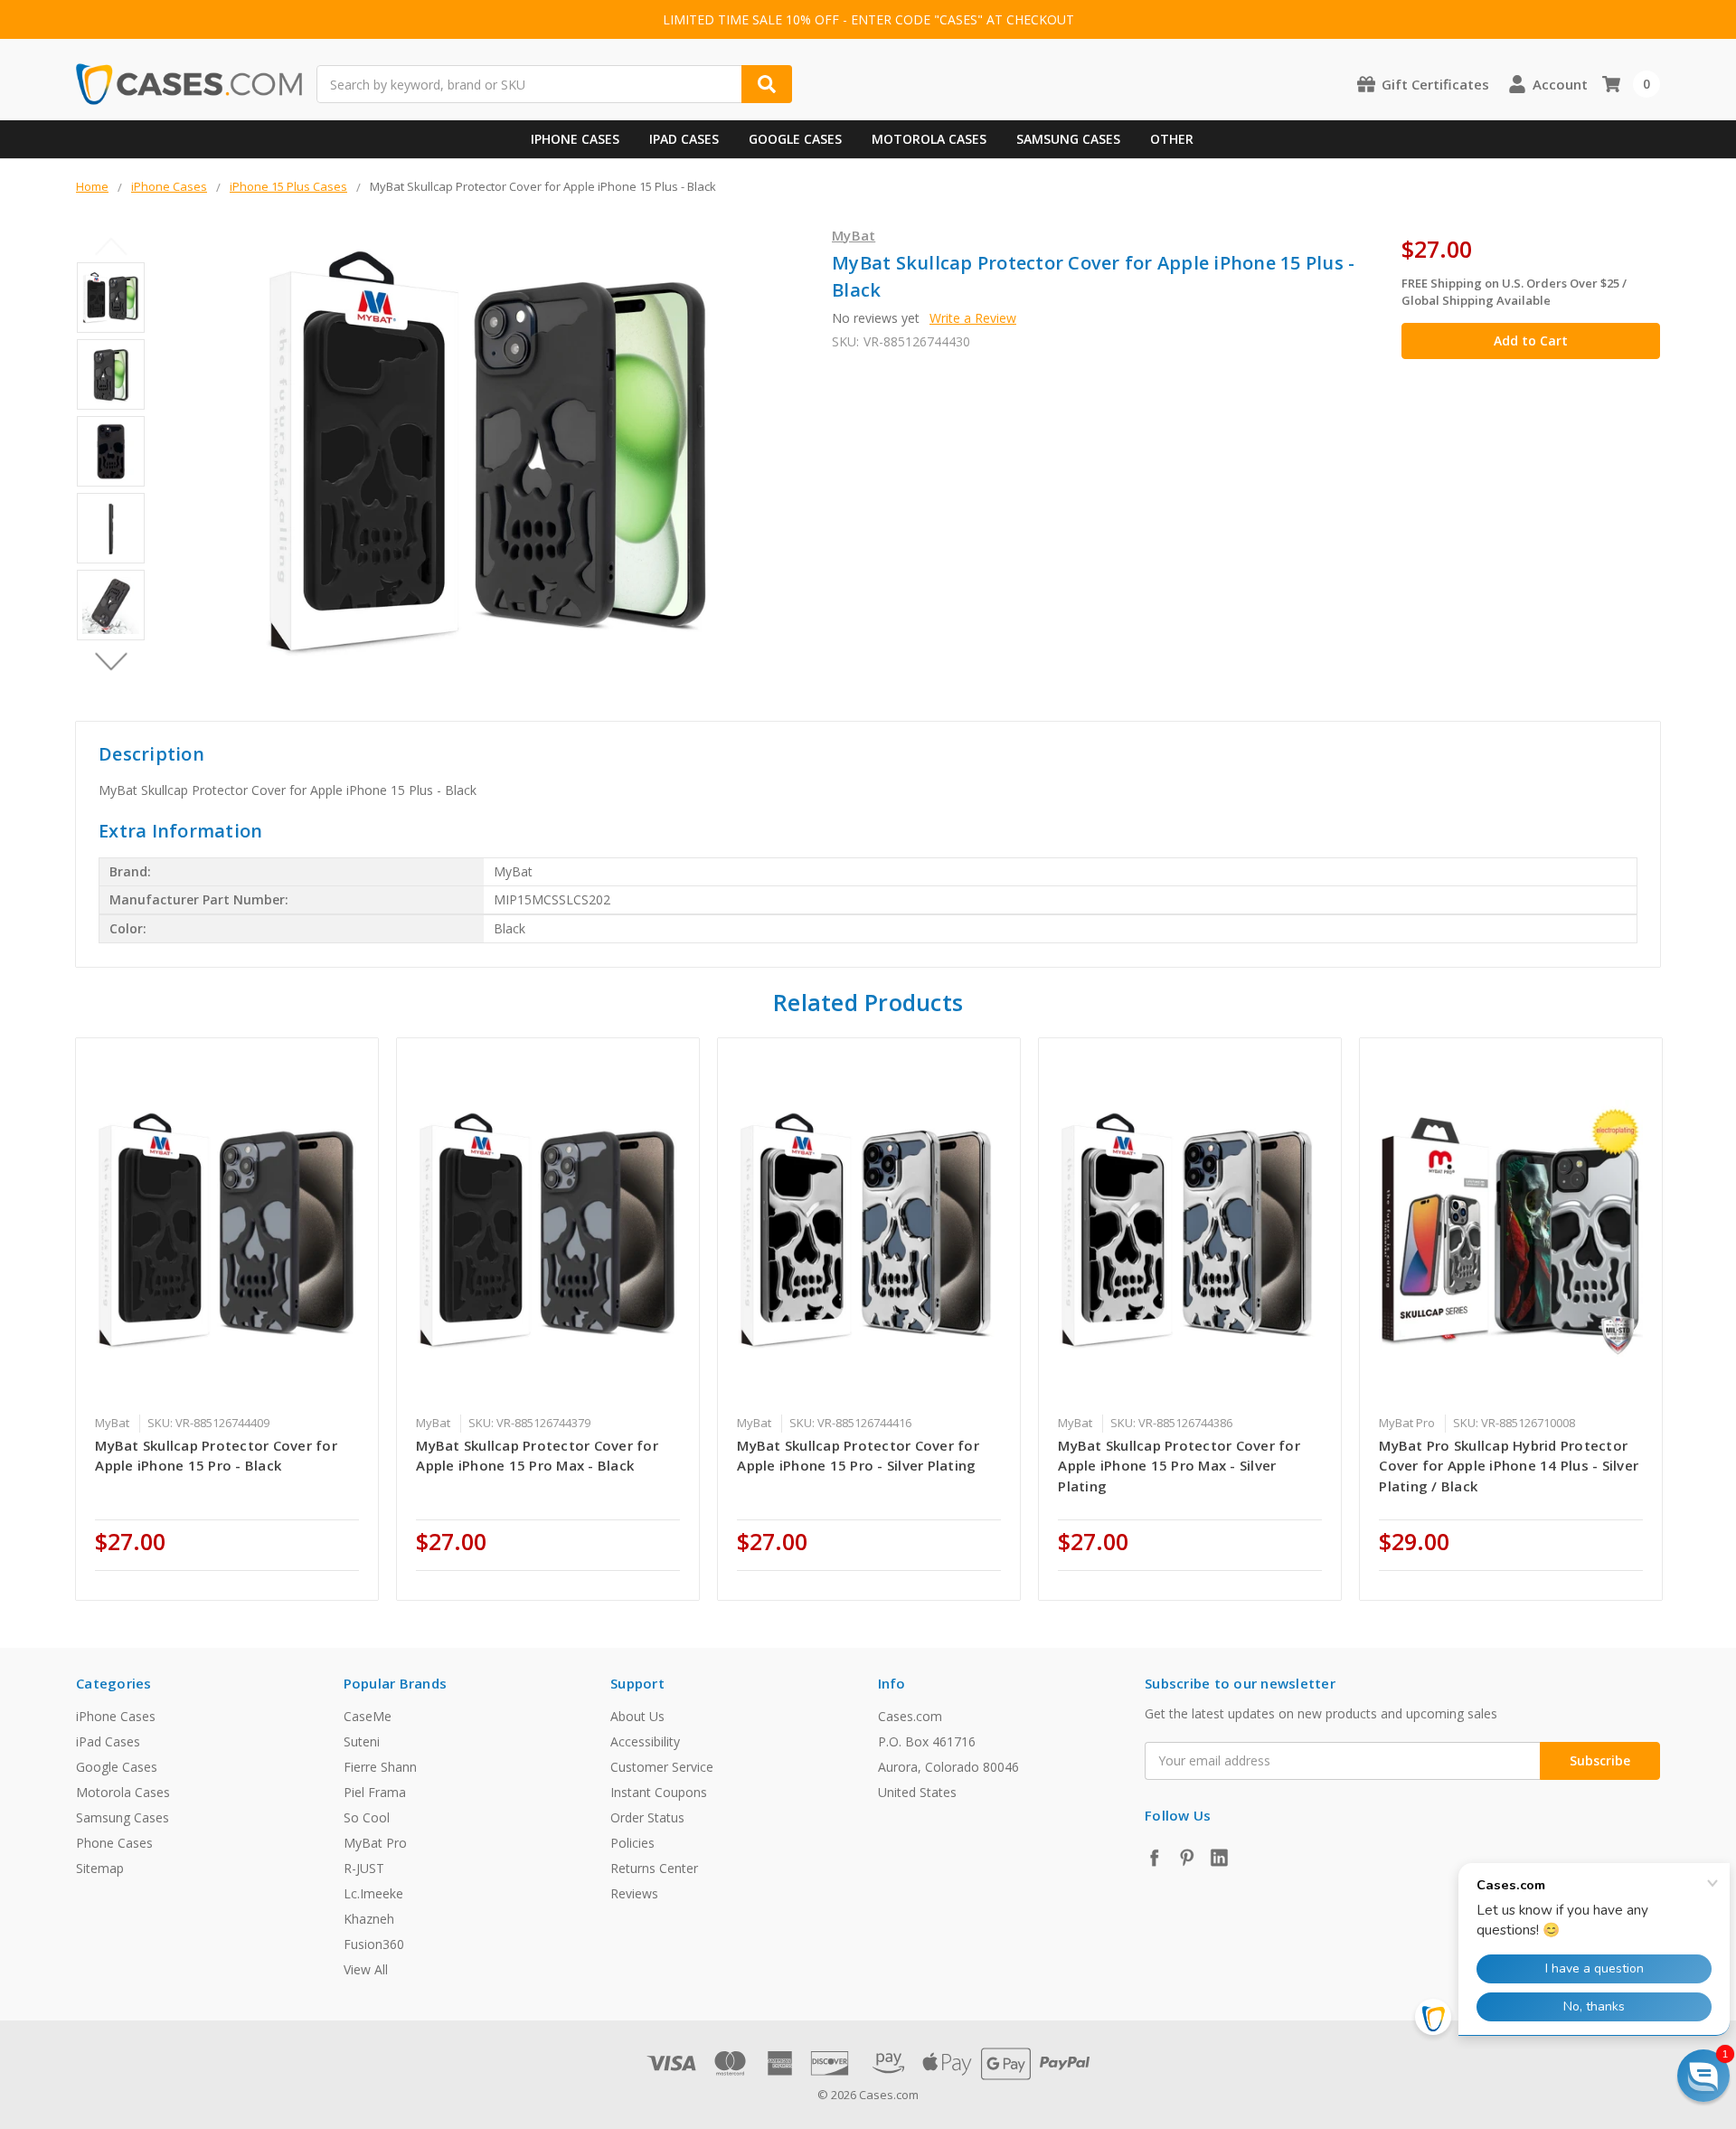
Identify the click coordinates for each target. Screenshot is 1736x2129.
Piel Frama (375, 1792)
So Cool (367, 1817)
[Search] (767, 84)
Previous (111, 246)
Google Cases (795, 139)
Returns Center (654, 1868)
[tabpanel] (227, 1319)
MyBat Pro (375, 1843)
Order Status (647, 1817)
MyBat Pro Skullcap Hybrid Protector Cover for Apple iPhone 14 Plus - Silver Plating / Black (1509, 1466)
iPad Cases (684, 139)
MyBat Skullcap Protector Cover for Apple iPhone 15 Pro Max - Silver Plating (1179, 1466)
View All (366, 1969)
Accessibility (645, 1741)
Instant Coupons (659, 1792)
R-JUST (364, 1868)
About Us (637, 1716)
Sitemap (100, 1868)
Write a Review (973, 318)
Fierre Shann (380, 1767)
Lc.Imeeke (373, 1893)
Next (111, 661)
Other (1172, 139)
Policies (632, 1843)
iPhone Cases (575, 139)
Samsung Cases (1068, 139)
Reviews (634, 1893)
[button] (1703, 2076)
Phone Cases (114, 1843)
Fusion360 (374, 1944)
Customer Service (662, 1767)
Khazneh (369, 1919)
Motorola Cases (929, 139)
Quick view (227, 1231)
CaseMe (368, 1716)
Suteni (362, 1741)
